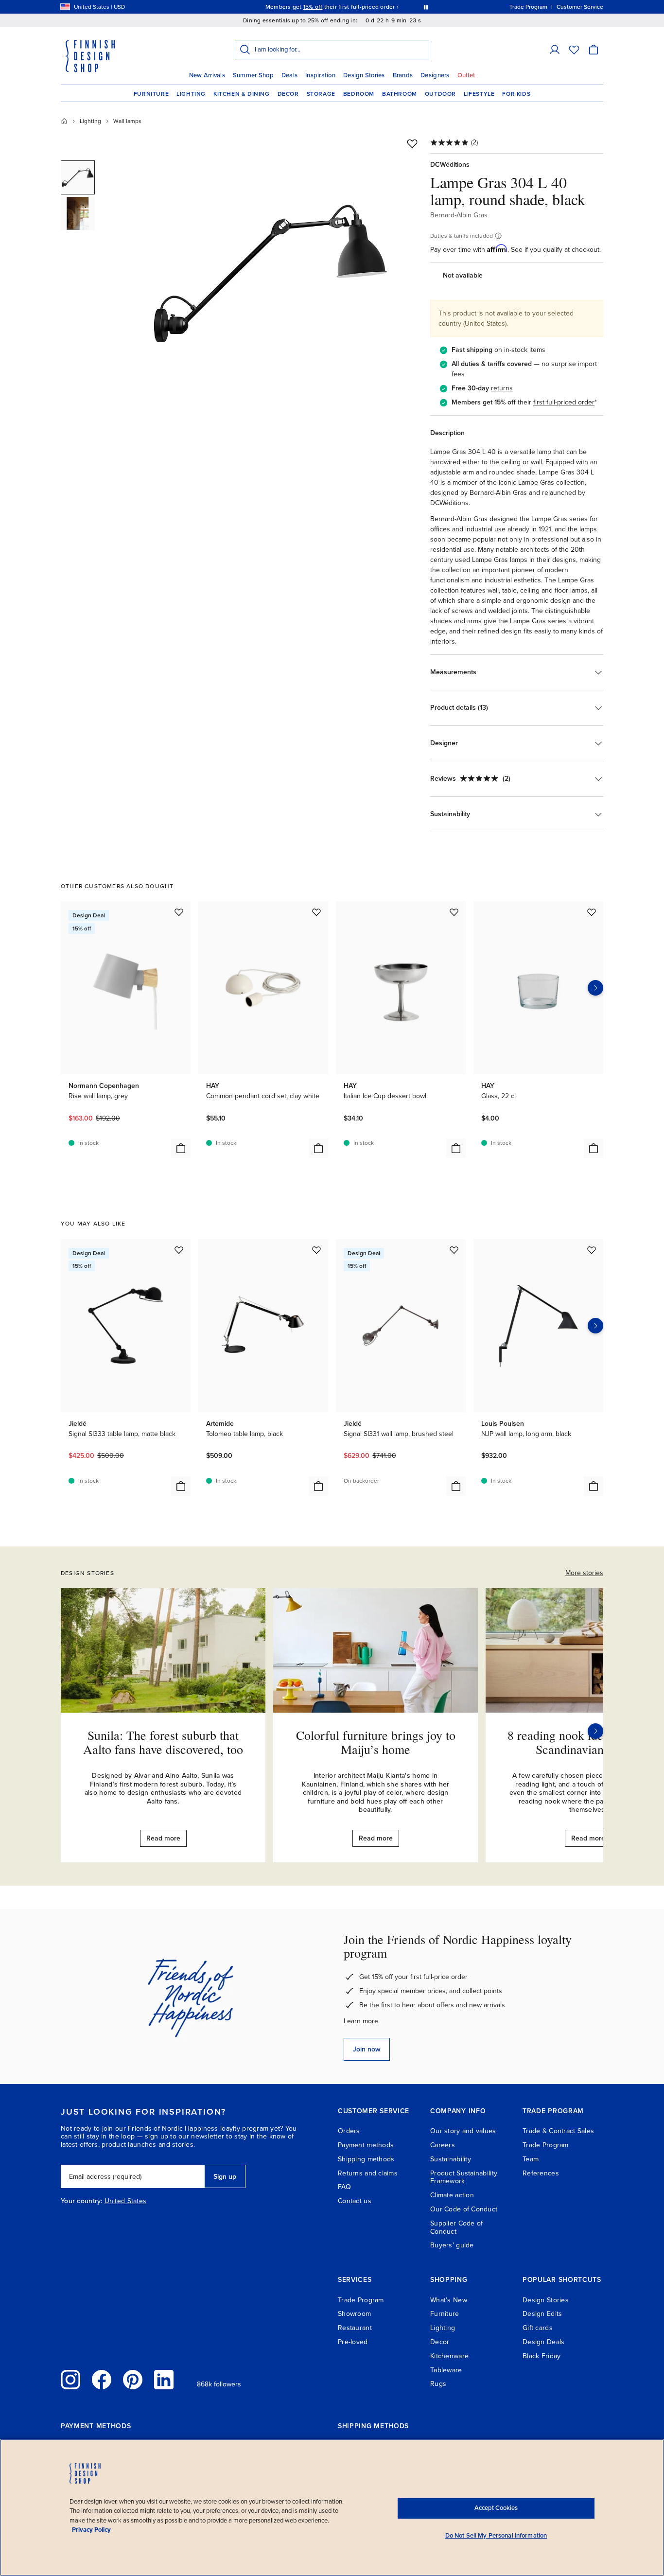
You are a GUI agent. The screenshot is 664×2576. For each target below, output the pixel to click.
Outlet (466, 75)
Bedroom (359, 94)
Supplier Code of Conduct (456, 2227)
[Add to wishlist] (412, 143)
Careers (443, 2145)
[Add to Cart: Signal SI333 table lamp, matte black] (181, 1486)
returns (502, 388)
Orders (349, 2131)
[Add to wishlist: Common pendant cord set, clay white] (316, 912)
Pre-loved (353, 2342)
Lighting (191, 94)
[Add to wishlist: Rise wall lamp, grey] (179, 912)
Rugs (438, 2384)
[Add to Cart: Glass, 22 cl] (594, 1148)
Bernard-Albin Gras (459, 215)
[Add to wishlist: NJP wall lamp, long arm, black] (592, 1250)
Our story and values (463, 2131)
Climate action (452, 2195)
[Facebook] (102, 2380)
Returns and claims (368, 2173)
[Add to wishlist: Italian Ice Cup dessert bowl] (454, 912)
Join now (367, 2049)
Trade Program (546, 2145)
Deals (289, 75)
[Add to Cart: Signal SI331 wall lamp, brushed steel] (456, 1486)
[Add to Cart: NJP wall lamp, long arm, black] (594, 1486)
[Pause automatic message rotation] (426, 7)
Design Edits (542, 2314)
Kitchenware (449, 2356)
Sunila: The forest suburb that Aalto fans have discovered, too (163, 1742)
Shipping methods (366, 2159)
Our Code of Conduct (464, 2209)
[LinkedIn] (164, 2380)
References (541, 2173)
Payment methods (366, 2145)
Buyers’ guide (452, 2245)
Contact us (355, 2201)
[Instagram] (70, 2380)
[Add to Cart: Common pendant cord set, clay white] (318, 1148)
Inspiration (320, 75)
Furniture (151, 94)
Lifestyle (479, 94)
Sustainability (451, 2159)
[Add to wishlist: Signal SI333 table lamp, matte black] (179, 1250)
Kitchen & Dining (242, 94)
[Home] (64, 121)
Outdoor (440, 94)
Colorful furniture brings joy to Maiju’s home (376, 1742)
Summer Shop (253, 75)
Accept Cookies (496, 2508)
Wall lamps (127, 121)
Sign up (225, 2177)
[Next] (595, 1731)
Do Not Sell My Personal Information (496, 2536)
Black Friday (542, 2356)
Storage (321, 94)
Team (531, 2159)
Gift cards (538, 2328)
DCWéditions (450, 165)
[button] (555, 50)
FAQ (344, 2187)
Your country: (82, 2201)
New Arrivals (207, 75)
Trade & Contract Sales (558, 2131)
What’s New (449, 2300)
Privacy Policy (91, 2530)
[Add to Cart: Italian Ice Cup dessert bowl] (456, 1148)
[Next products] (595, 988)
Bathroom (400, 94)
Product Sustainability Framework (464, 2177)
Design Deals (543, 2342)
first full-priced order (564, 402)
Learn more (361, 2021)
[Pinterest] (133, 2380)
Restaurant (355, 2328)
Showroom (354, 2314)
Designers (435, 75)
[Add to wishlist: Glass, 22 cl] (592, 912)
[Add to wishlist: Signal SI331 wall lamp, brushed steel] (454, 1250)
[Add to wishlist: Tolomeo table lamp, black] (316, 1250)
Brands (403, 75)
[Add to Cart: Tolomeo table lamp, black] (318, 1486)
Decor (288, 94)
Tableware (446, 2370)
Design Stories (364, 75)
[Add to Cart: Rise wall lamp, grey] (181, 1148)
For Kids (516, 94)
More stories (584, 1573)
